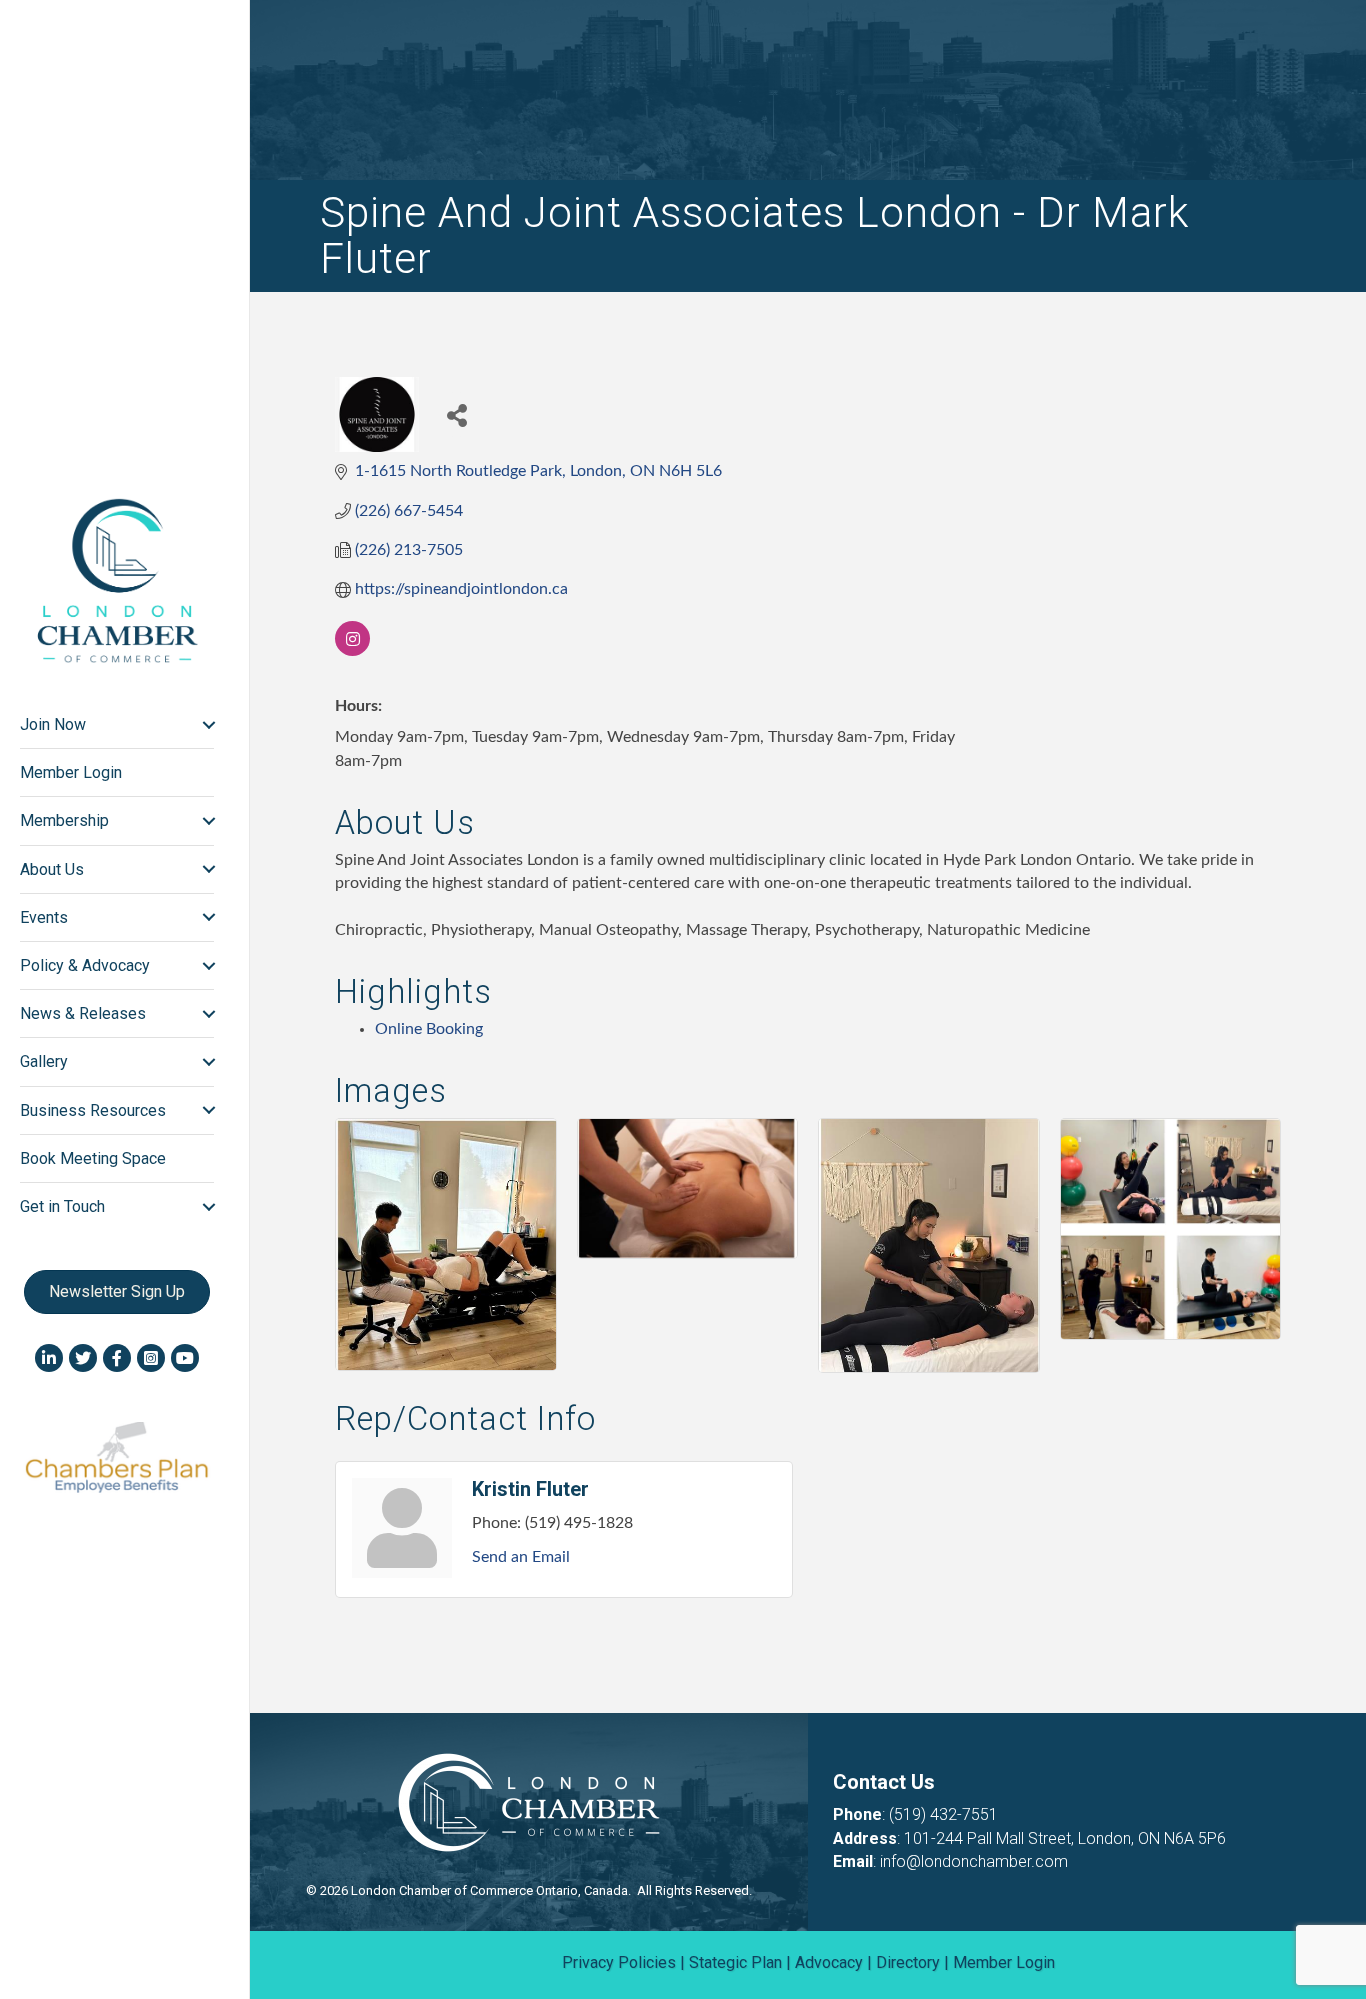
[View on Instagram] (352, 651)
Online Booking (429, 1029)
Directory (908, 1962)
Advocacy (829, 1962)
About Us (52, 869)
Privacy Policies (619, 1962)
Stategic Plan (735, 1962)
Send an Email (521, 1557)
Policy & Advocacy (85, 965)
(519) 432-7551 (943, 1814)
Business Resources (93, 1110)
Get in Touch (62, 1206)
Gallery (44, 1061)
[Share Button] (456, 414)
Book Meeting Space (93, 1158)
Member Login (71, 772)
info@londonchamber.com (974, 1861)
